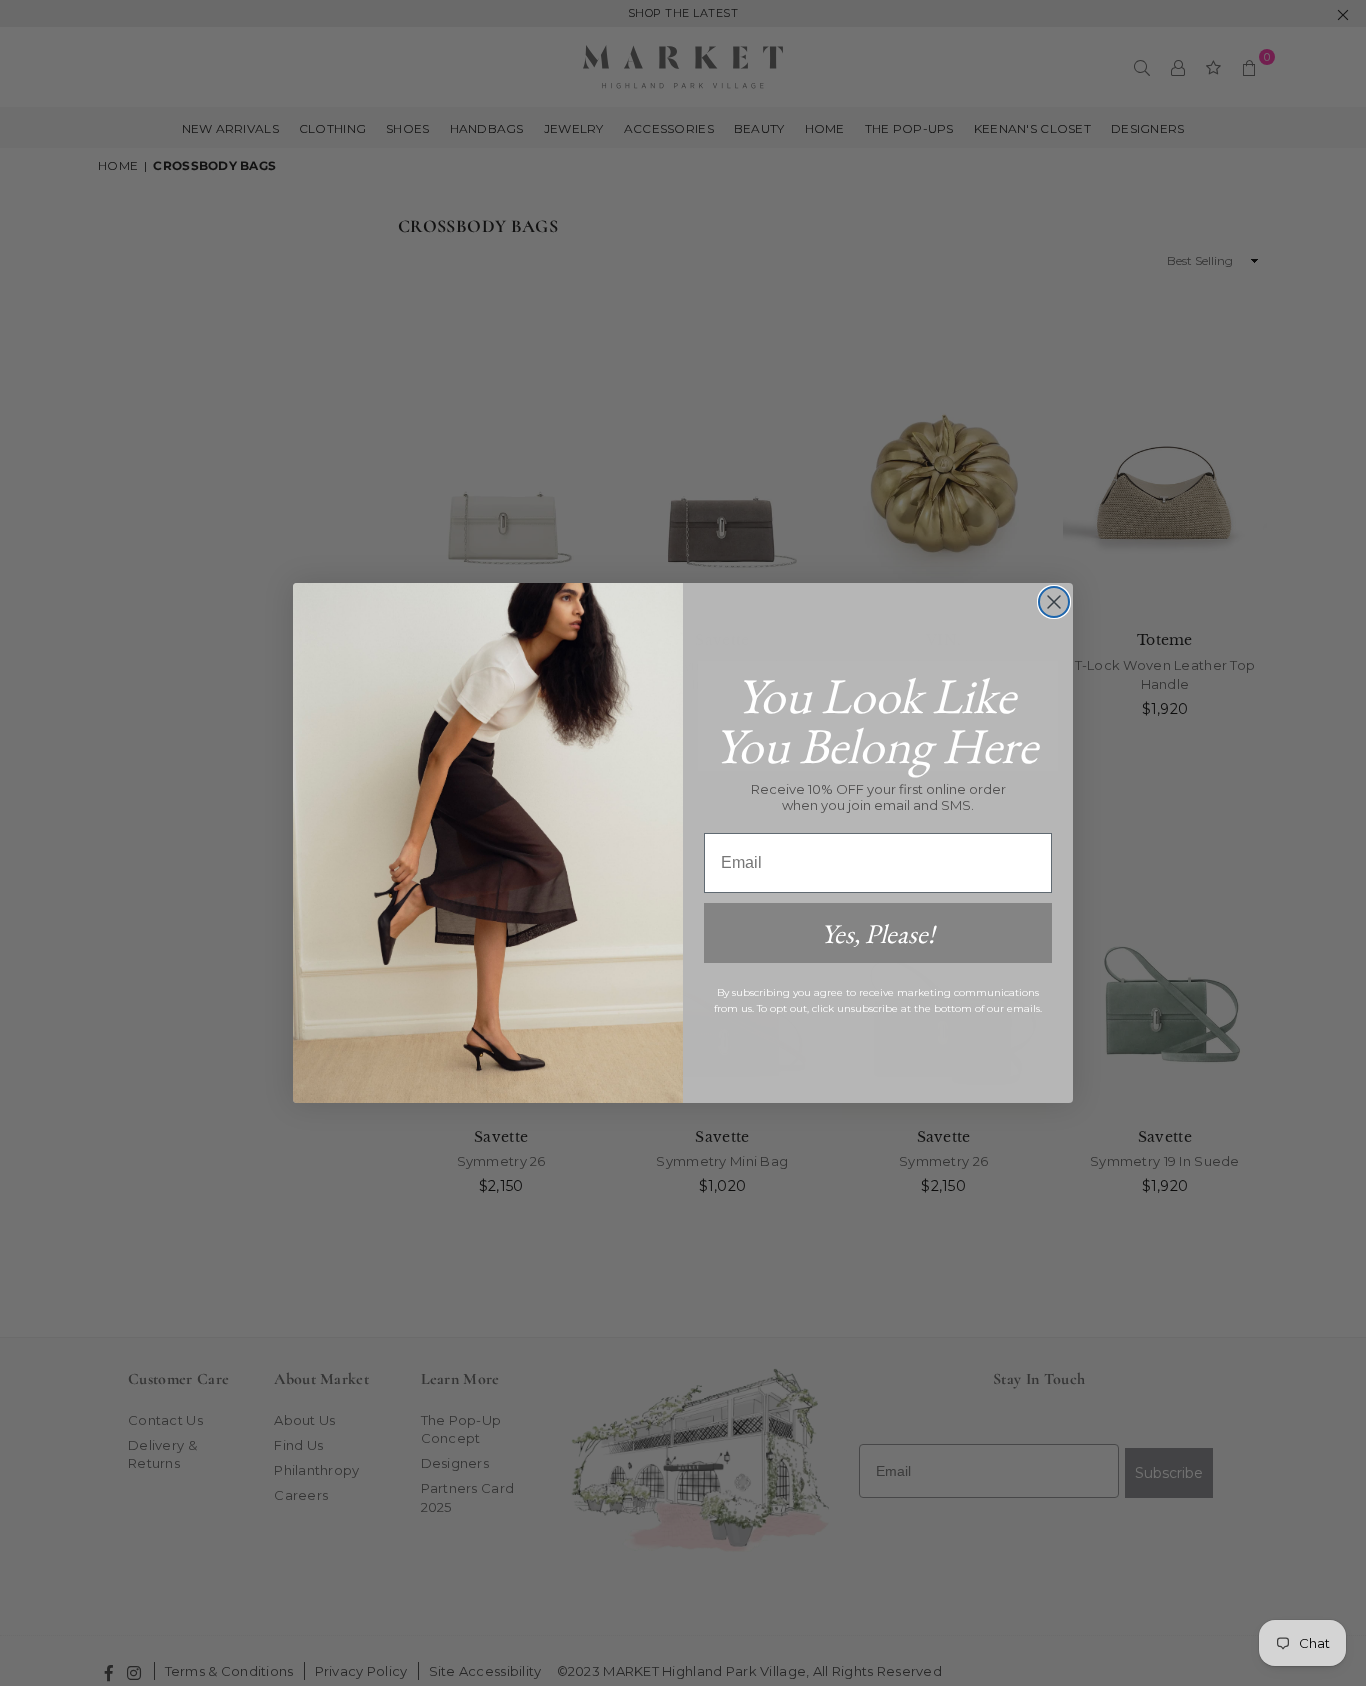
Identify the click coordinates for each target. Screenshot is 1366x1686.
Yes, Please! (878, 933)
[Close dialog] (1054, 602)
